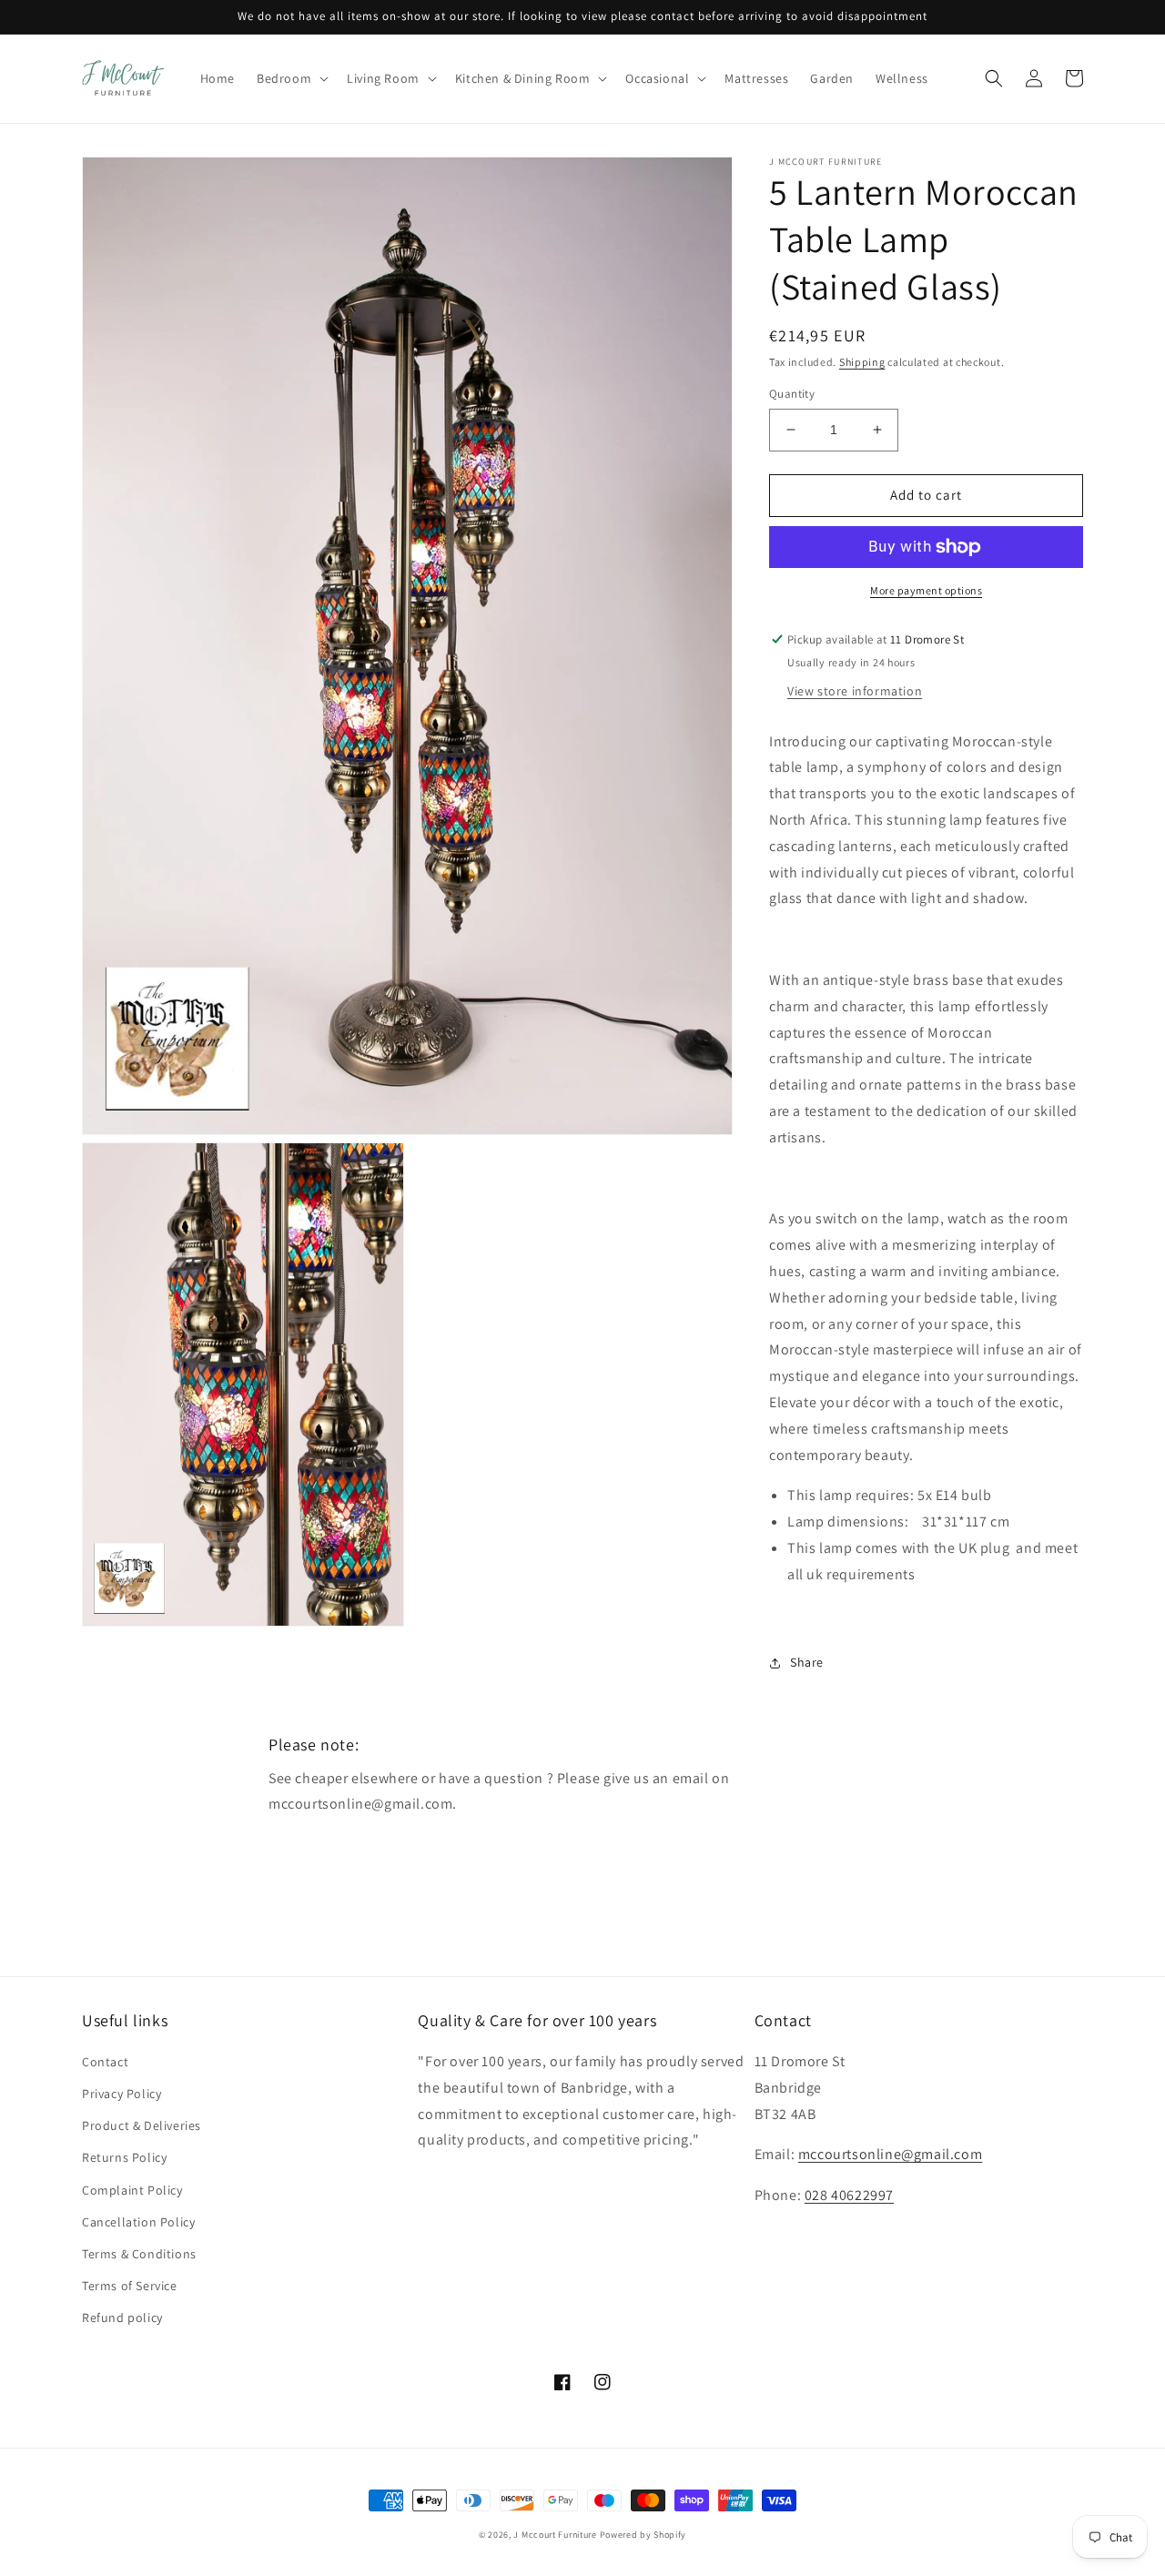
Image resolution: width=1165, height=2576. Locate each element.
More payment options (926, 590)
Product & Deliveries (142, 2125)
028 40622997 (849, 2195)
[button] (291, 78)
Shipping (862, 362)
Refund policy (122, 2317)
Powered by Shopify (643, 2535)
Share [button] (807, 1662)
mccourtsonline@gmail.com (890, 2154)
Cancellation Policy (138, 2222)
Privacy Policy (122, 2094)
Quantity (792, 394)
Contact (105, 2062)
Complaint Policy (132, 2190)
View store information (855, 691)
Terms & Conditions (139, 2254)
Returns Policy (124, 2157)
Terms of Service (130, 2286)
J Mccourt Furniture (555, 2535)
